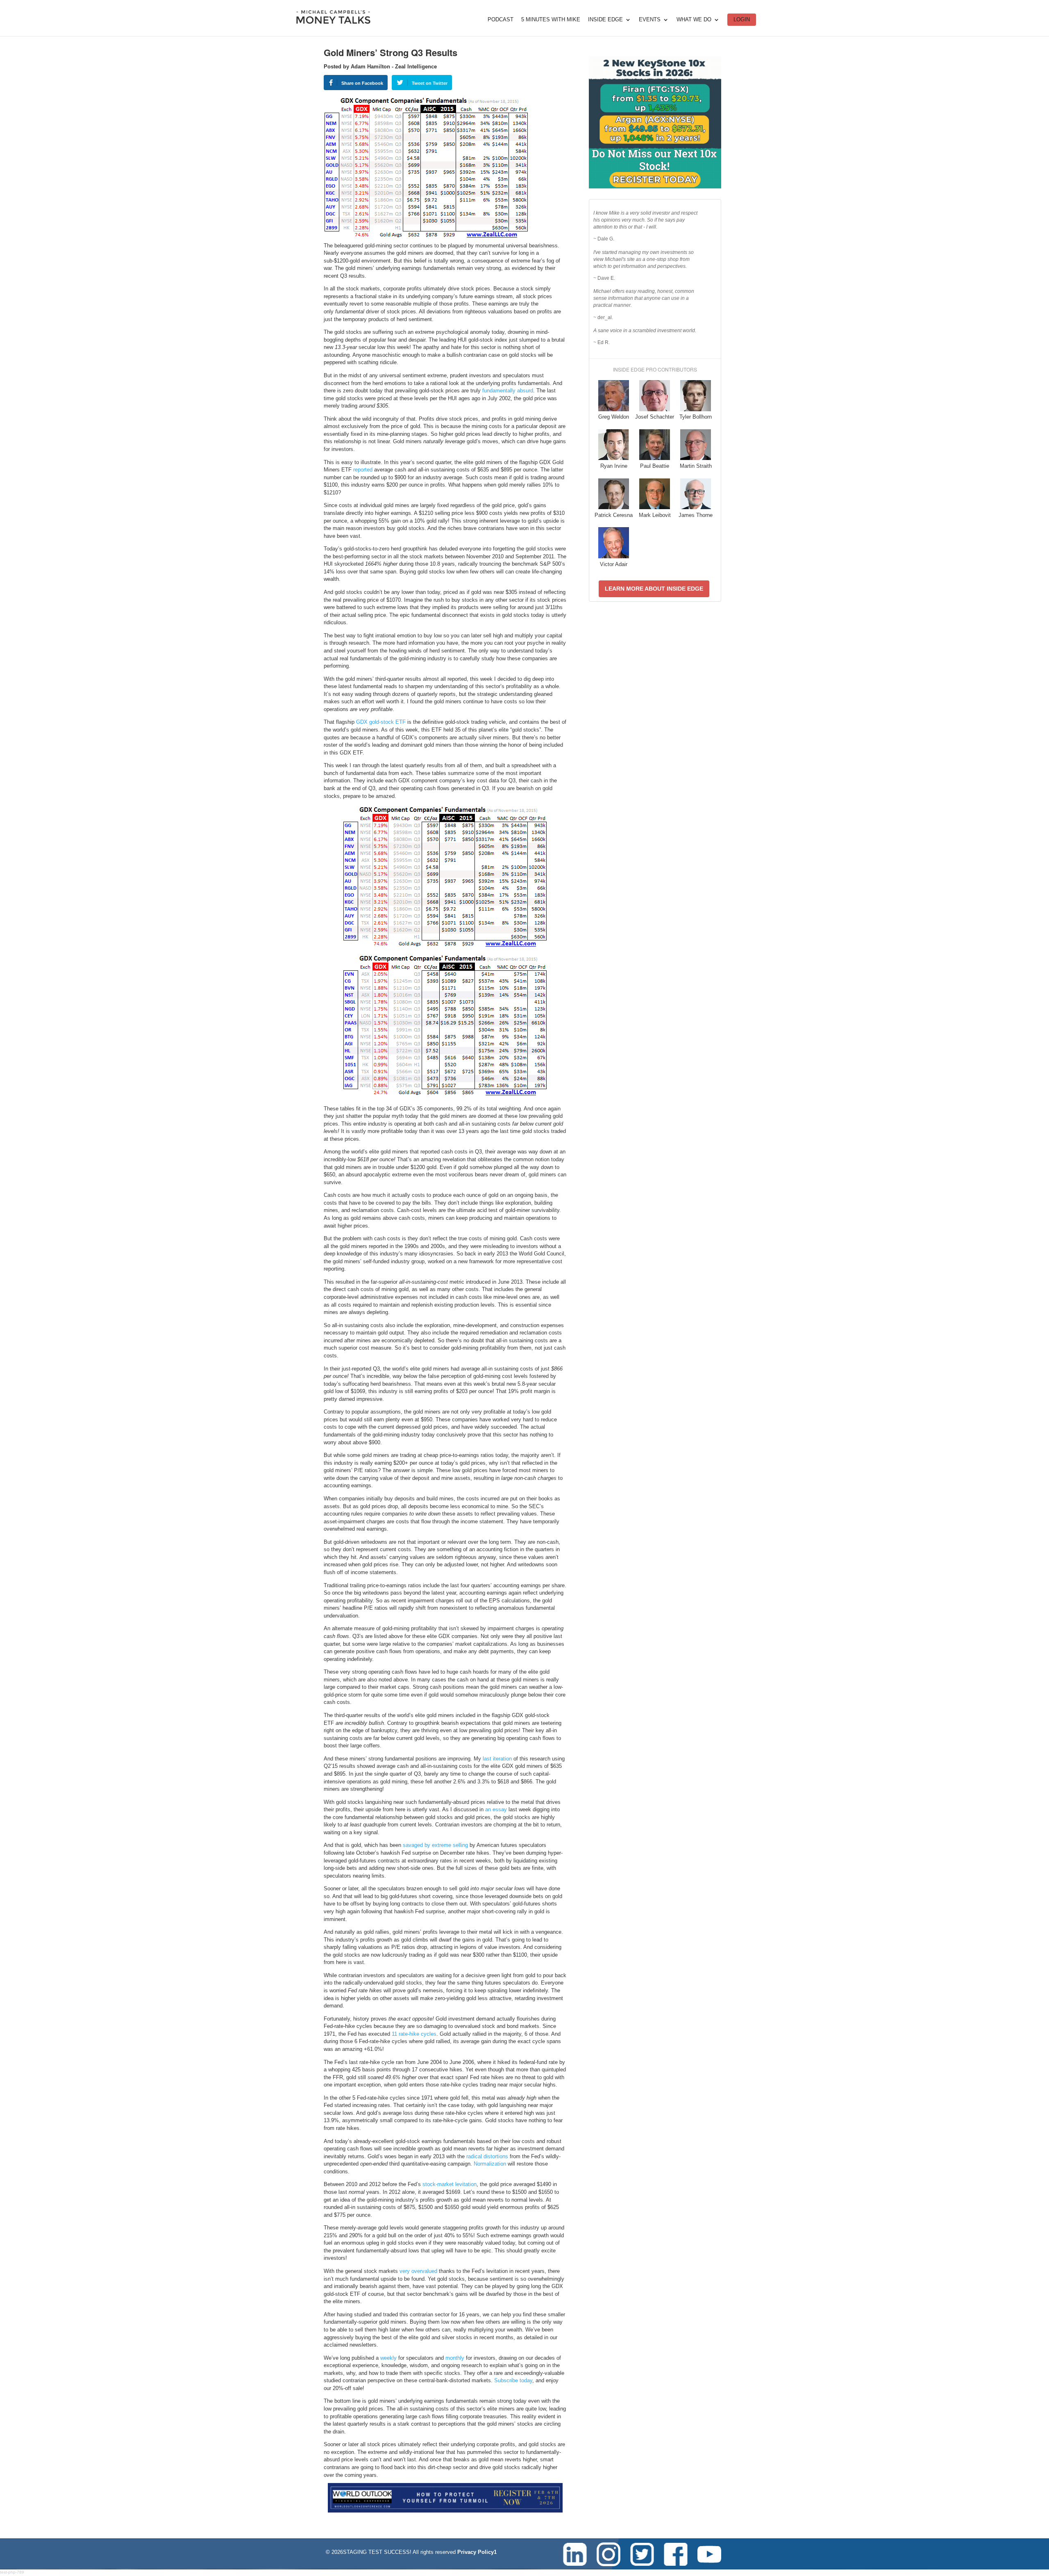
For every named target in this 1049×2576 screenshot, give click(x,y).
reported (363, 470)
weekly (388, 2358)
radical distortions (487, 2156)
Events (650, 20)
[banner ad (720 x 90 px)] (445, 2511)
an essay (496, 1809)
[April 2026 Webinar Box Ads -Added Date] (655, 187)
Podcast (501, 20)
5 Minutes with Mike (551, 20)
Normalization (490, 2164)
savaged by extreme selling (435, 1845)
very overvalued (418, 2271)
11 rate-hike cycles (414, 2034)
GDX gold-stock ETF (381, 722)
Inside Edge (605, 20)
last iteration (497, 1759)
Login (742, 19)
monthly (455, 2358)
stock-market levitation (450, 2184)
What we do (694, 20)
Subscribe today (513, 2380)
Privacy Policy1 (477, 2552)
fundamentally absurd (508, 391)
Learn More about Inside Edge (654, 589)
